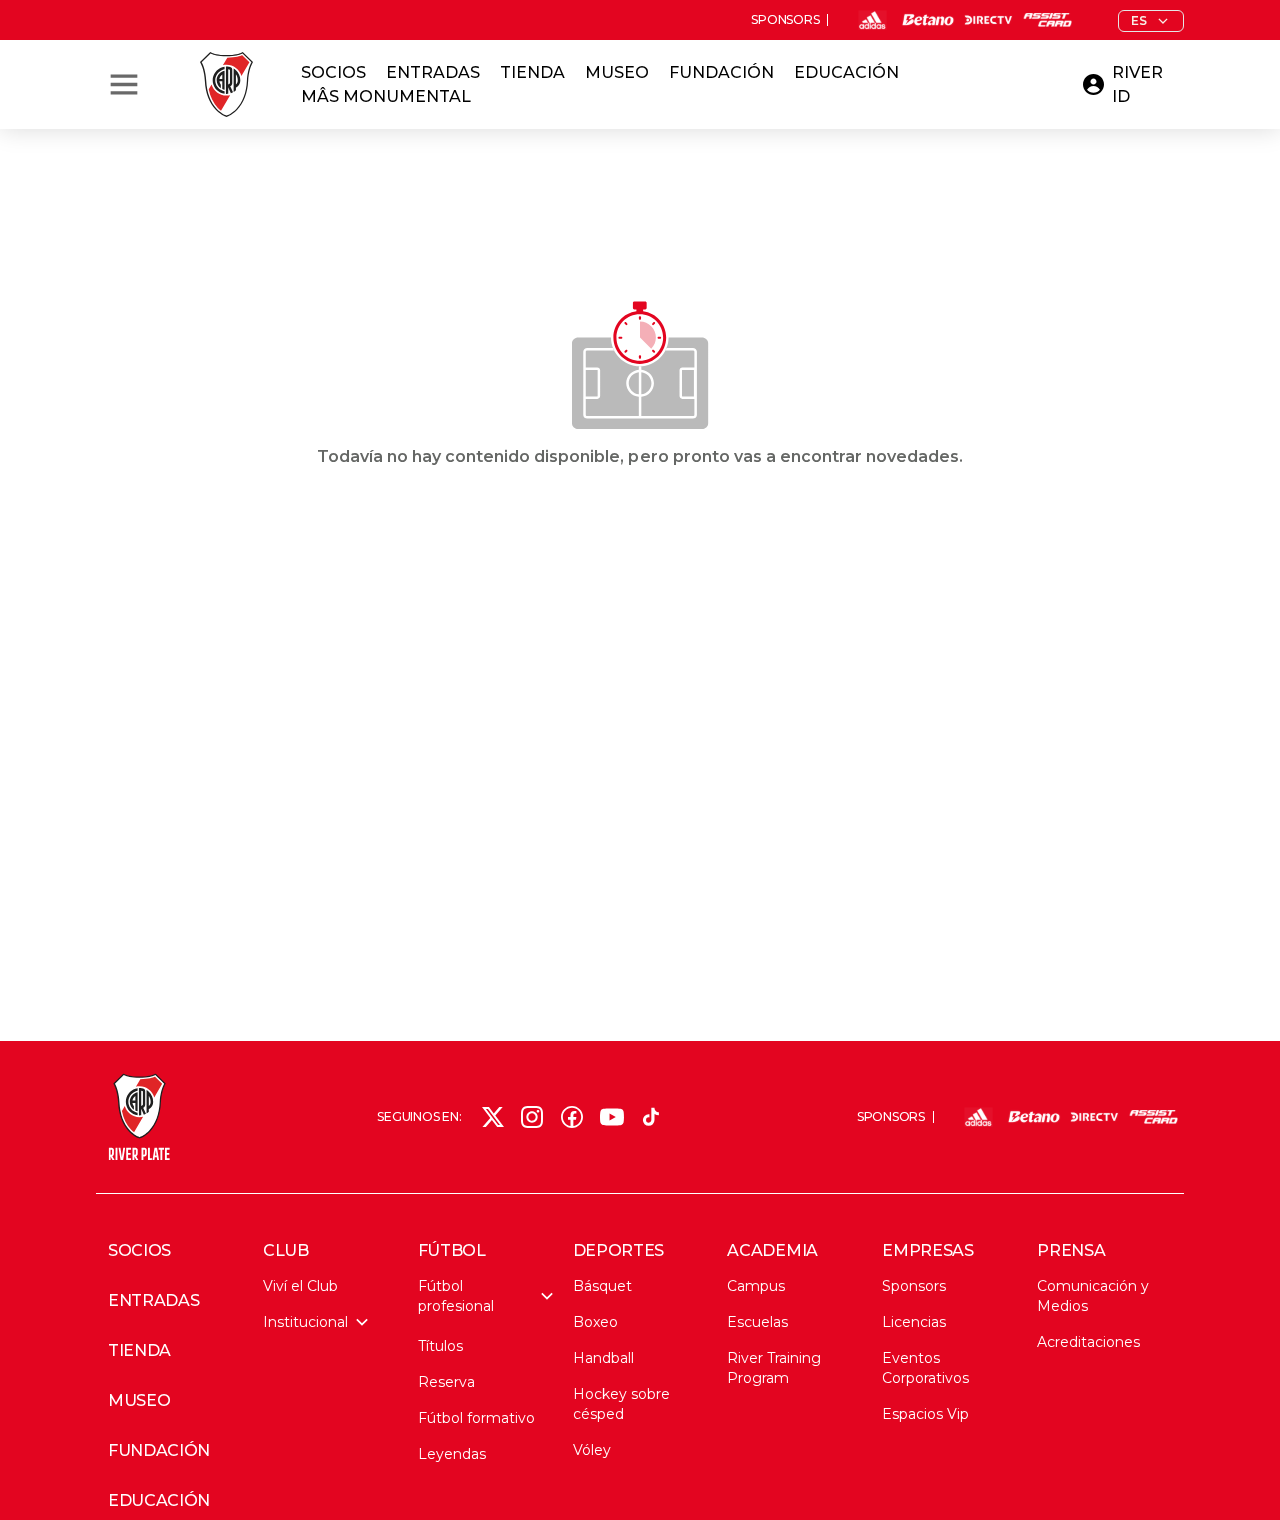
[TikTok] (651, 1117)
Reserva (446, 1382)
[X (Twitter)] (493, 1117)
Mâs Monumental (386, 96)
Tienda (532, 72)
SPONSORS (785, 20)
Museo (617, 72)
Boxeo (595, 1322)
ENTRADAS (153, 1301)
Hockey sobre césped (621, 1404)
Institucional (305, 1322)
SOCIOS (139, 1251)
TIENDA (139, 1351)
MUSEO (139, 1401)
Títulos (440, 1346)
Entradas (433, 72)
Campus (756, 1286)
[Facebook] (572, 1117)
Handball (603, 1358)
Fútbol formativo (476, 1418)
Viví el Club (300, 1286)
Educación (846, 72)
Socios (333, 72)
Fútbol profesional (456, 1296)
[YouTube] (612, 1117)
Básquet (602, 1286)
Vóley (592, 1450)
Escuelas (757, 1322)
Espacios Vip (925, 1414)
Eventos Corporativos (925, 1368)
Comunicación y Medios (1093, 1296)
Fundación (721, 72)
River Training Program (774, 1368)
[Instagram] (532, 1117)
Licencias (914, 1322)
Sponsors (914, 1286)
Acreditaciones (1088, 1342)
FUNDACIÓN (159, 1451)
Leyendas (452, 1454)
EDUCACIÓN (159, 1501)
